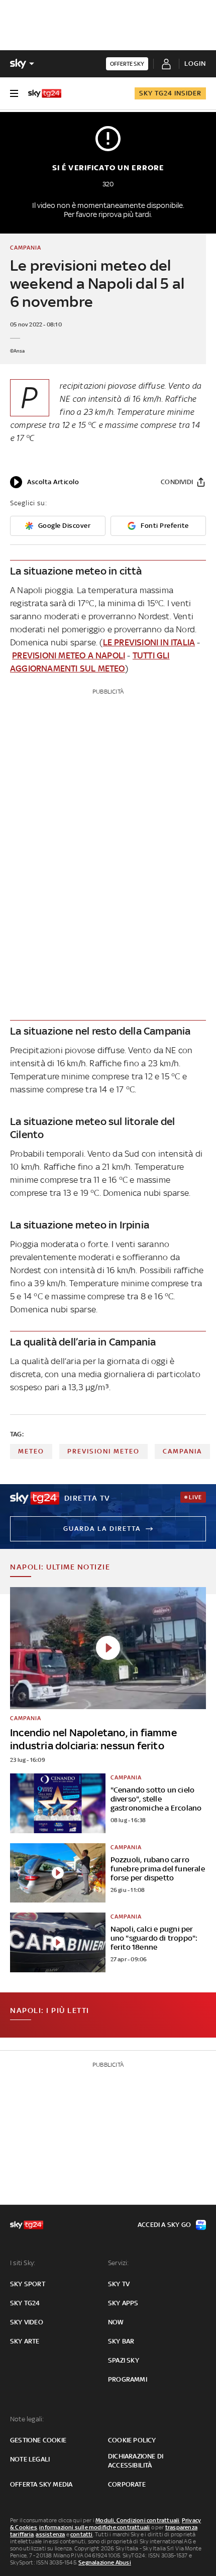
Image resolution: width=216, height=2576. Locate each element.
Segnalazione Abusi (105, 2562)
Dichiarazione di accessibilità (136, 2461)
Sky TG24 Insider (170, 93)
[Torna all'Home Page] (45, 93)
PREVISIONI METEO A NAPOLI (69, 655)
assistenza (50, 2534)
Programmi (128, 2379)
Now (116, 2322)
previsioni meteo (103, 1451)
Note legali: (27, 2419)
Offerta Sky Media (41, 2484)
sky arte (25, 2341)
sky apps (123, 2303)
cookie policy (132, 2440)
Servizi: (119, 2263)
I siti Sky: (23, 2263)
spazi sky (124, 2360)
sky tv (119, 2284)
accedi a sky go (164, 2225)
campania (182, 1451)
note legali (30, 2459)
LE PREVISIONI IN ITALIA (149, 642)
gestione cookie (38, 2440)
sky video (27, 2322)
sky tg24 (25, 2303)
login (195, 64)
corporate (127, 2484)
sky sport (28, 2284)
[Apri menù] (14, 93)
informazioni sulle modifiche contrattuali (94, 2527)
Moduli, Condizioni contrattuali (137, 2520)
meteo (31, 1451)
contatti (82, 2534)
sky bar (121, 2341)
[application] (44, 482)
